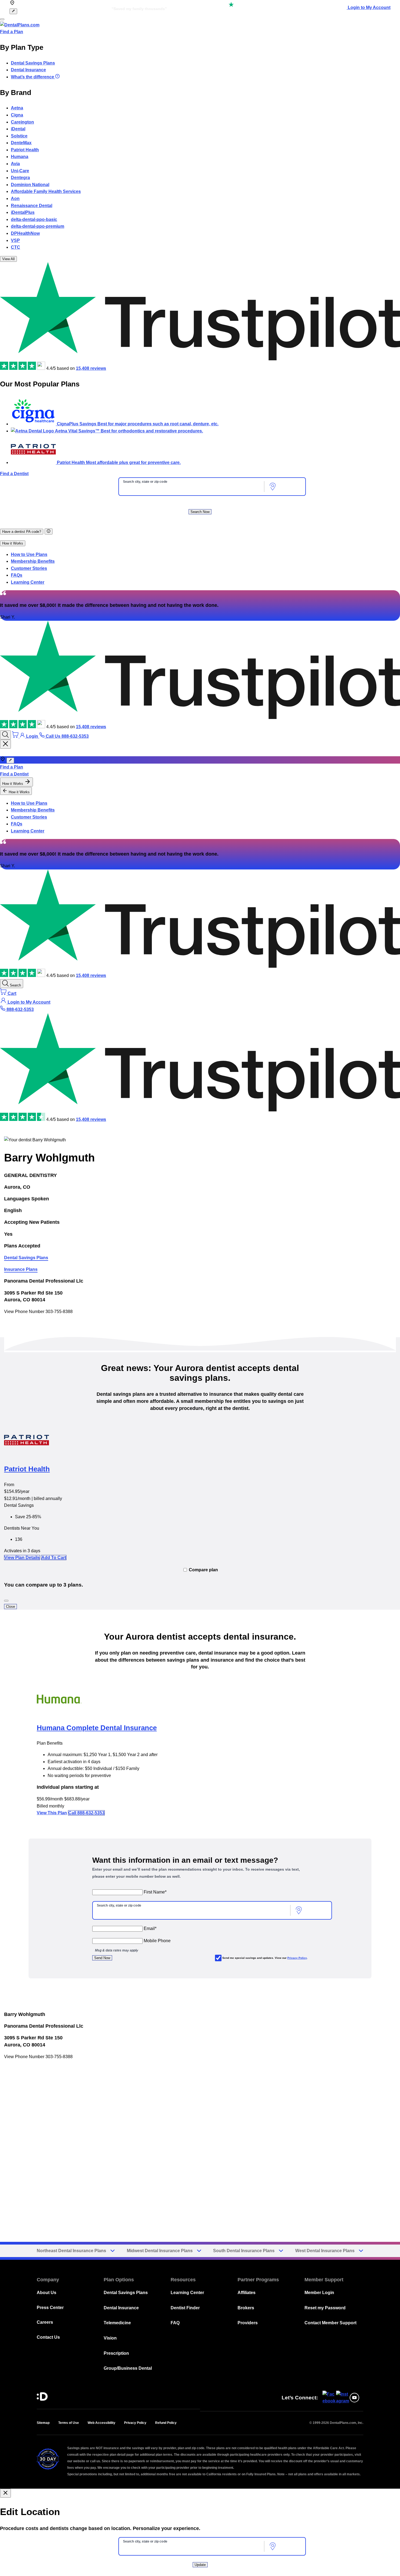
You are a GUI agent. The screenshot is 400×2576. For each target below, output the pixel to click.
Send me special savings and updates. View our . (265, 1958)
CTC (16, 247)
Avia (15, 164)
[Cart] (16, 736)
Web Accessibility (101, 2423)
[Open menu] (2, 19)
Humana (20, 157)
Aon (15, 199)
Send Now (102, 1958)
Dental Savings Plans (33, 63)
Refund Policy (166, 2423)
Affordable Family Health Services (46, 191)
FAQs (17, 575)
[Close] (6, 1601)
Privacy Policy (297, 1958)
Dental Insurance (28, 70)
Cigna (17, 115)
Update (200, 2565)
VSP (15, 240)
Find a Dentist (14, 474)
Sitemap (43, 2423)
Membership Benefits (33, 561)
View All (8, 259)
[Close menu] (5, 744)
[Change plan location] (13, 11)
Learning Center (28, 582)
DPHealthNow (25, 233)
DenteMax (21, 143)
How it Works (13, 543)
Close (10, 1607)
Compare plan (203, 1570)
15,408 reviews (91, 368)
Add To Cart (54, 1558)
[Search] (5, 735)
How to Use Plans (29, 554)
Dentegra (20, 178)
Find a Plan (12, 32)
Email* (150, 1928)
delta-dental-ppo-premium (38, 226)
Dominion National (30, 185)
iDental (18, 129)
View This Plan (52, 1813)
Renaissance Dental (32, 206)
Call (86, 1813)
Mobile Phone (157, 1941)
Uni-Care (20, 171)
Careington (22, 122)
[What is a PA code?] (49, 531)
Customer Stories (29, 568)
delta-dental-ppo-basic (34, 219)
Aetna (17, 108)
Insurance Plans (21, 1269)
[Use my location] (273, 487)
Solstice (19, 136)
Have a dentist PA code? (22, 532)
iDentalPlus (23, 212)
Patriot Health (25, 150)
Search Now (200, 512)
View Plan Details (22, 1558)
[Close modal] (5, 2493)
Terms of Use (69, 2423)
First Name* (155, 1892)
